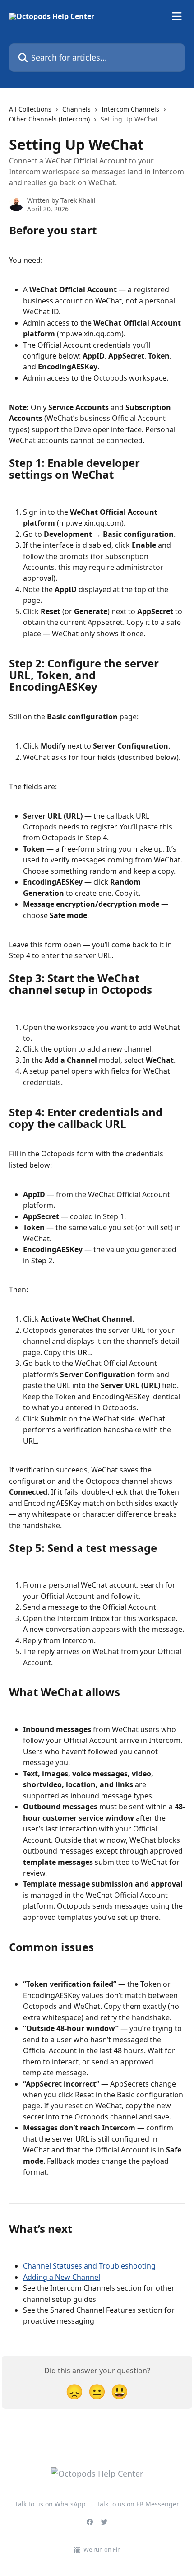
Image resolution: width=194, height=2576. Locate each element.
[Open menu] (177, 16)
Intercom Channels (130, 109)
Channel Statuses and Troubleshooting (89, 2266)
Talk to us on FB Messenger (138, 2504)
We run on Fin (102, 2549)
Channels (76, 109)
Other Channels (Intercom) (49, 119)
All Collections (30, 109)
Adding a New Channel (62, 2277)
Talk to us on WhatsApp (50, 2504)
